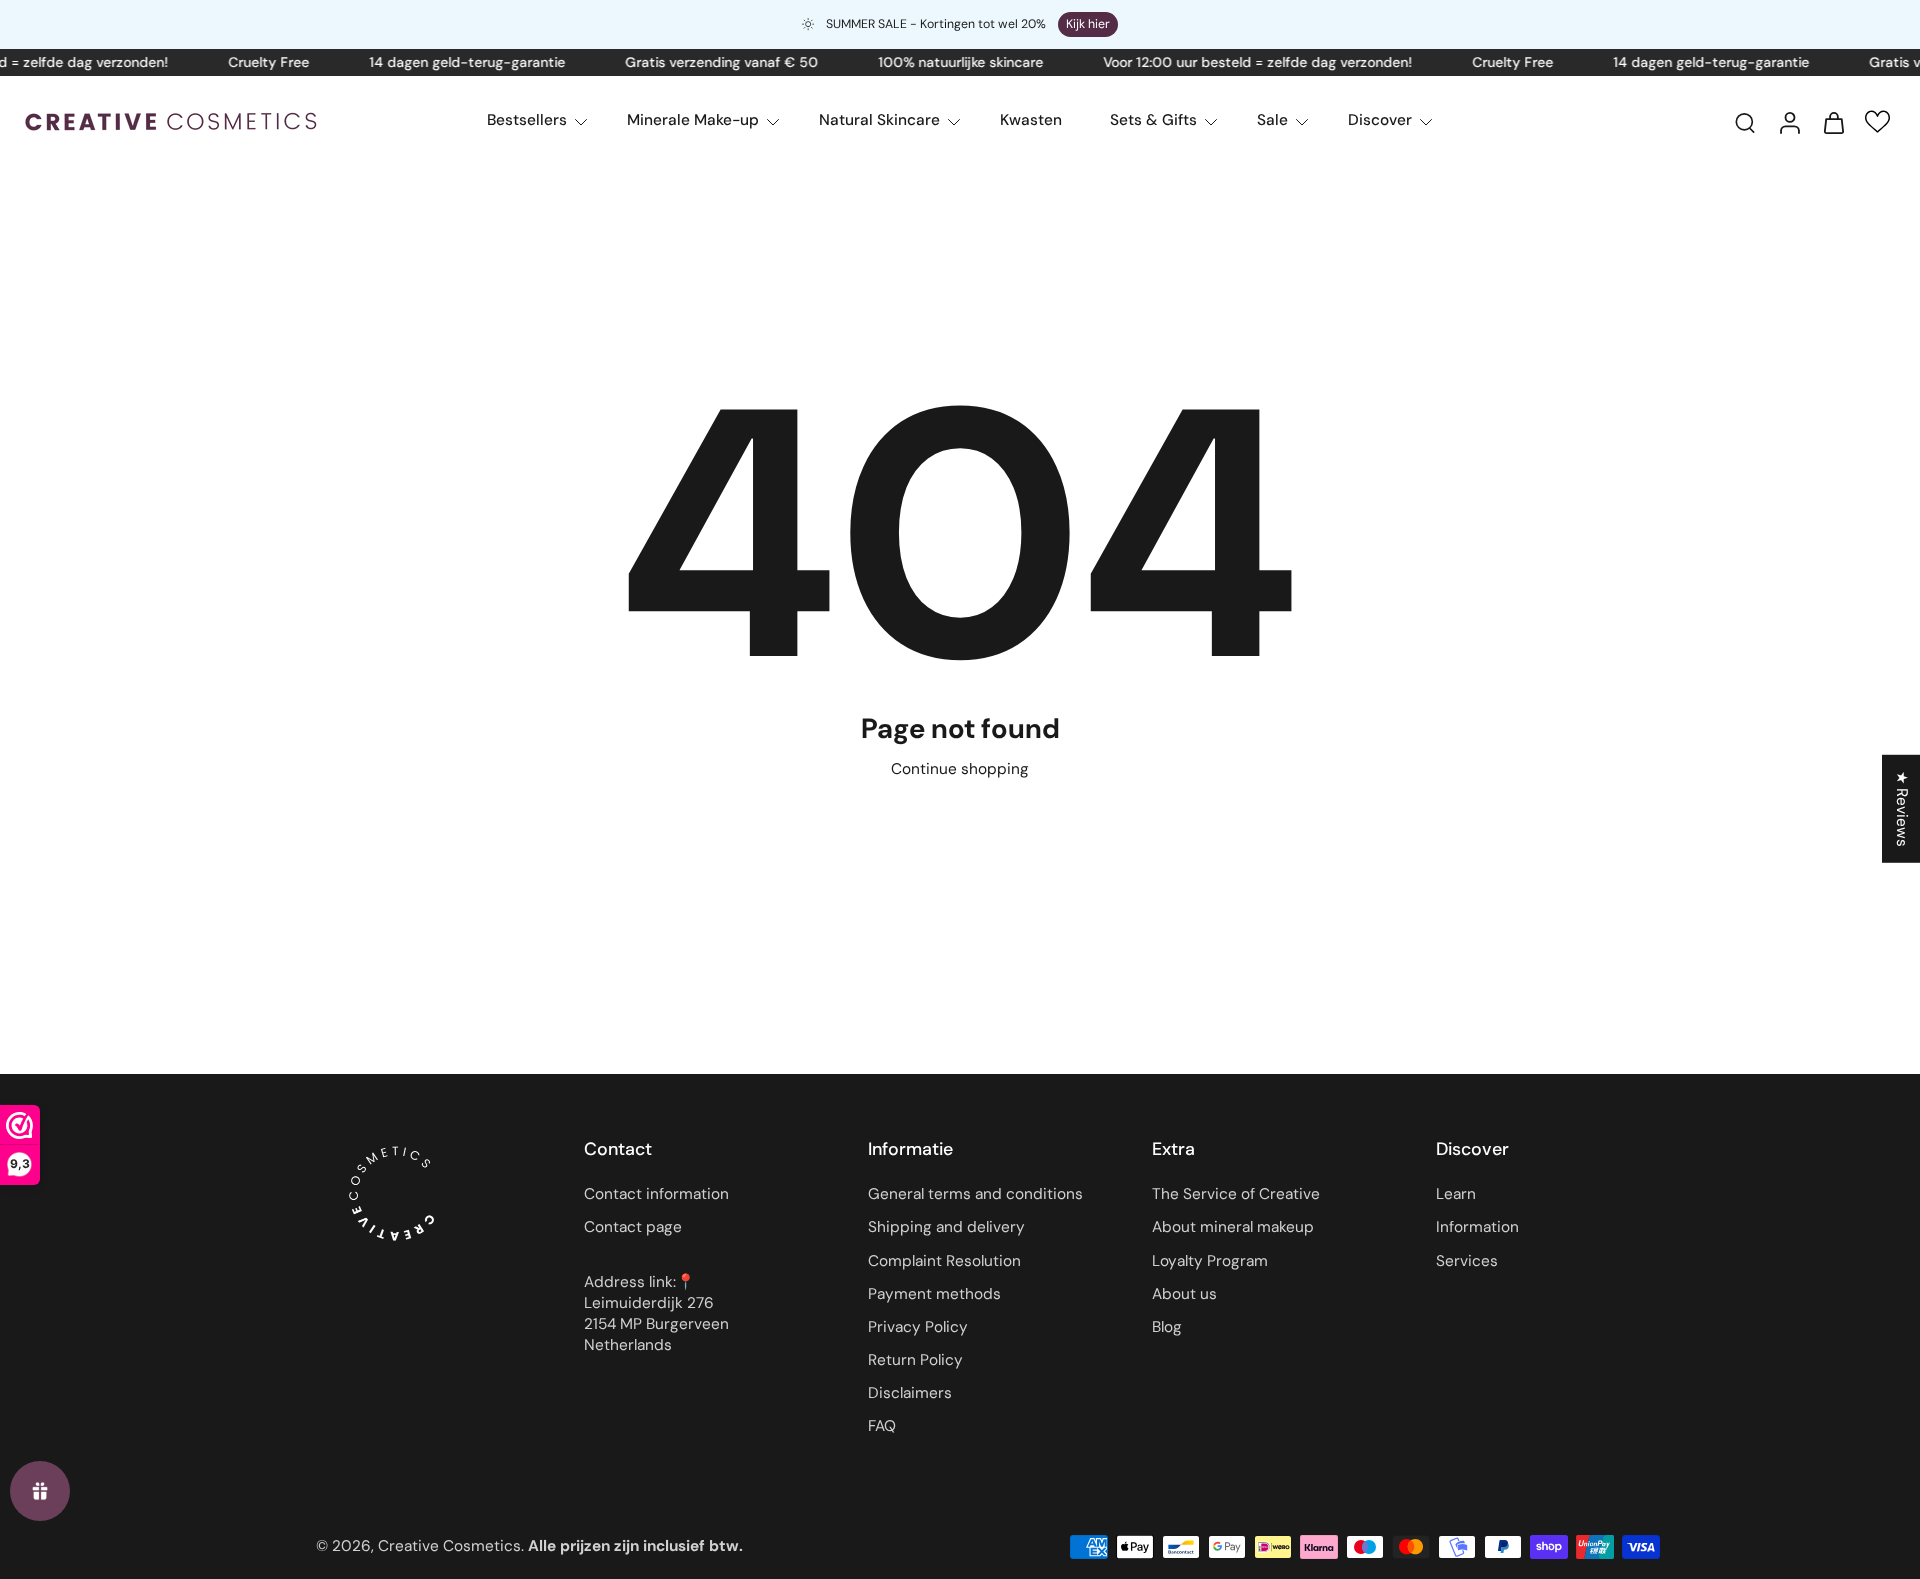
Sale (1272, 120)
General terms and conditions (975, 1195)
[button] (1877, 121)
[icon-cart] (1833, 122)
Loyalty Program (1210, 1261)
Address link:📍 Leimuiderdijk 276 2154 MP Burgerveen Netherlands (656, 1314)
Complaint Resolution (944, 1261)
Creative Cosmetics (449, 1546)
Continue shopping (960, 769)
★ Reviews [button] (1902, 808)
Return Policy (915, 1360)
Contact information (656, 1195)
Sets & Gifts (1153, 120)
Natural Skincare (879, 120)
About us (1184, 1294)
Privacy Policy (918, 1327)
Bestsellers (527, 120)
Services (1467, 1261)
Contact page (633, 1228)
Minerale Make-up (693, 120)
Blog (1167, 1327)
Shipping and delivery (946, 1228)
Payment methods (934, 1294)
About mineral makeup (1233, 1228)
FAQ (882, 1427)
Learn (1456, 1195)
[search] (1745, 122)
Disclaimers (910, 1394)
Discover (1380, 120)
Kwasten (1031, 120)
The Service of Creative (1236, 1195)
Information (1477, 1228)
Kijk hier (1088, 24)
